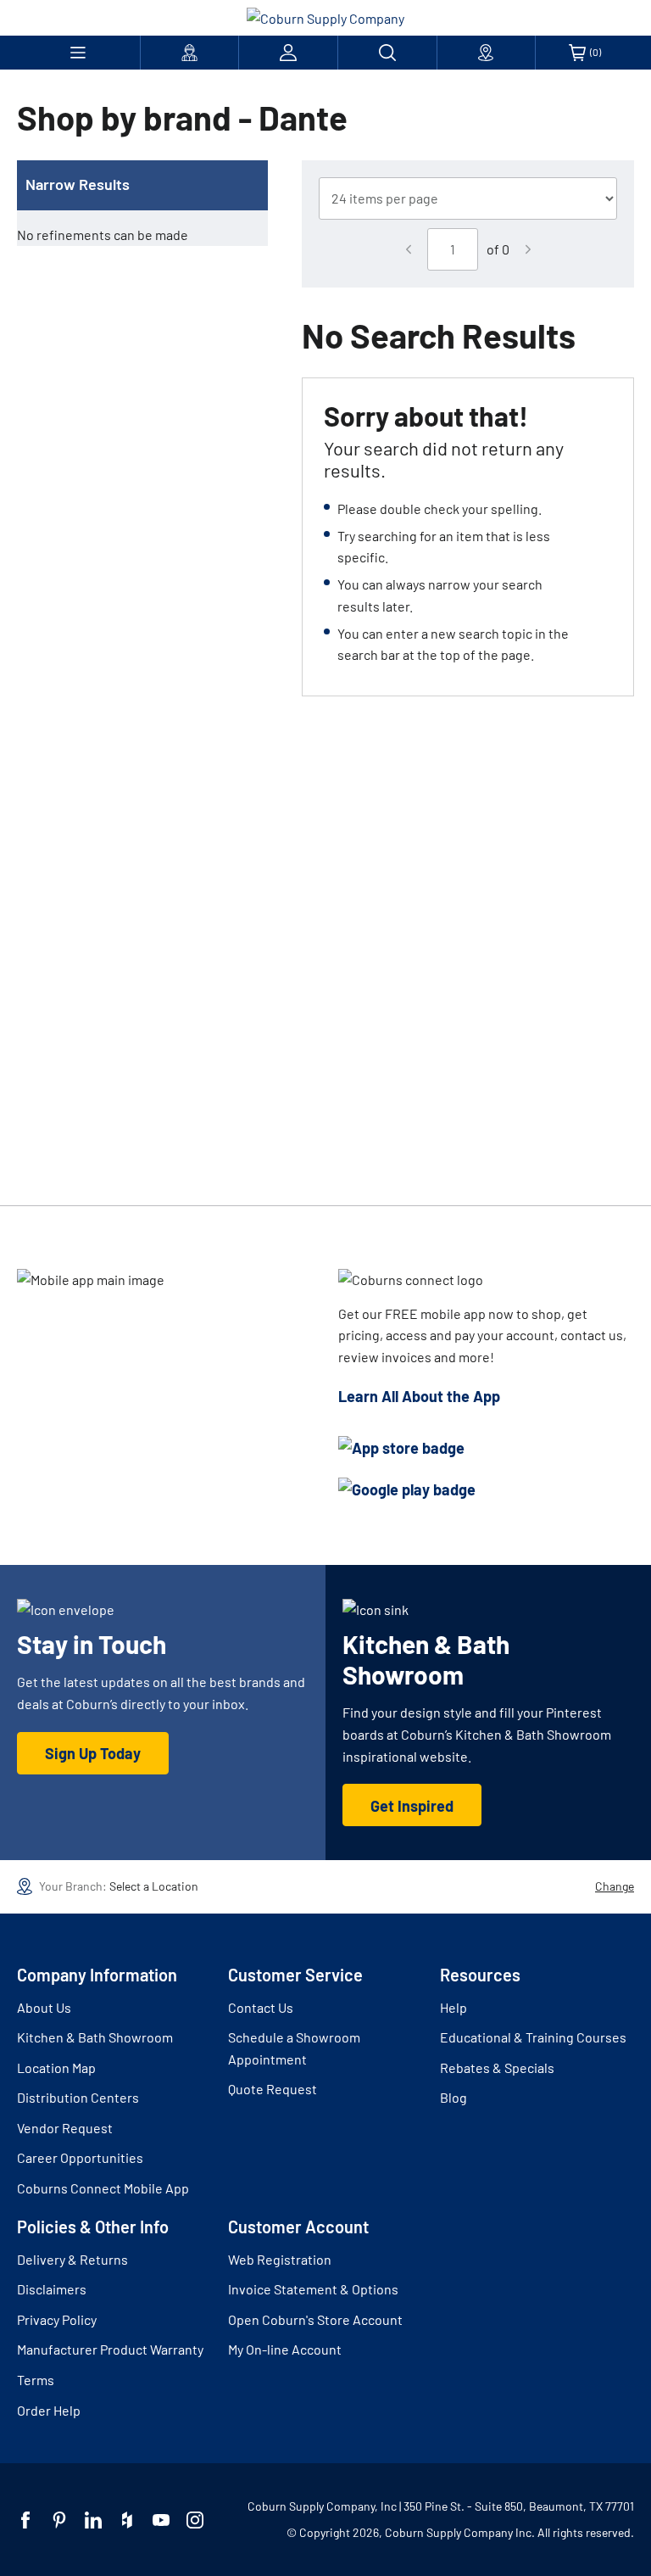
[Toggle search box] (387, 53)
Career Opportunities (80, 2157)
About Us (44, 2007)
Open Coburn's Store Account (315, 2319)
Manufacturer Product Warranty (110, 2349)
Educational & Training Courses (533, 2037)
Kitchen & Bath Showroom (95, 2037)
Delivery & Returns (72, 2259)
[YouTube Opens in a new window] (161, 2520)
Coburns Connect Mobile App (103, 2188)
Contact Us (261, 2007)
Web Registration (280, 2259)
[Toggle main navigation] (78, 53)
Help (453, 2007)
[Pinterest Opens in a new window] (59, 2520)
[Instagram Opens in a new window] (195, 2520)
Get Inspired (412, 1806)
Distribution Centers (78, 2097)
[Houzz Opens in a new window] (127, 2520)
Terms (36, 2380)
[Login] (288, 53)
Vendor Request (65, 2128)
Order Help (49, 2410)
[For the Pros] (190, 53)
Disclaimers (52, 2289)
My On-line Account (285, 2349)
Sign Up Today (93, 1753)
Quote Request (273, 2089)
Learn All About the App (419, 1396)
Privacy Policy (57, 2319)
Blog (453, 2097)
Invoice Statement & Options (313, 2289)
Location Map (56, 2068)
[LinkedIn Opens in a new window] (93, 2520)
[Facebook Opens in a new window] (25, 2520)
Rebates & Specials (497, 2068)
